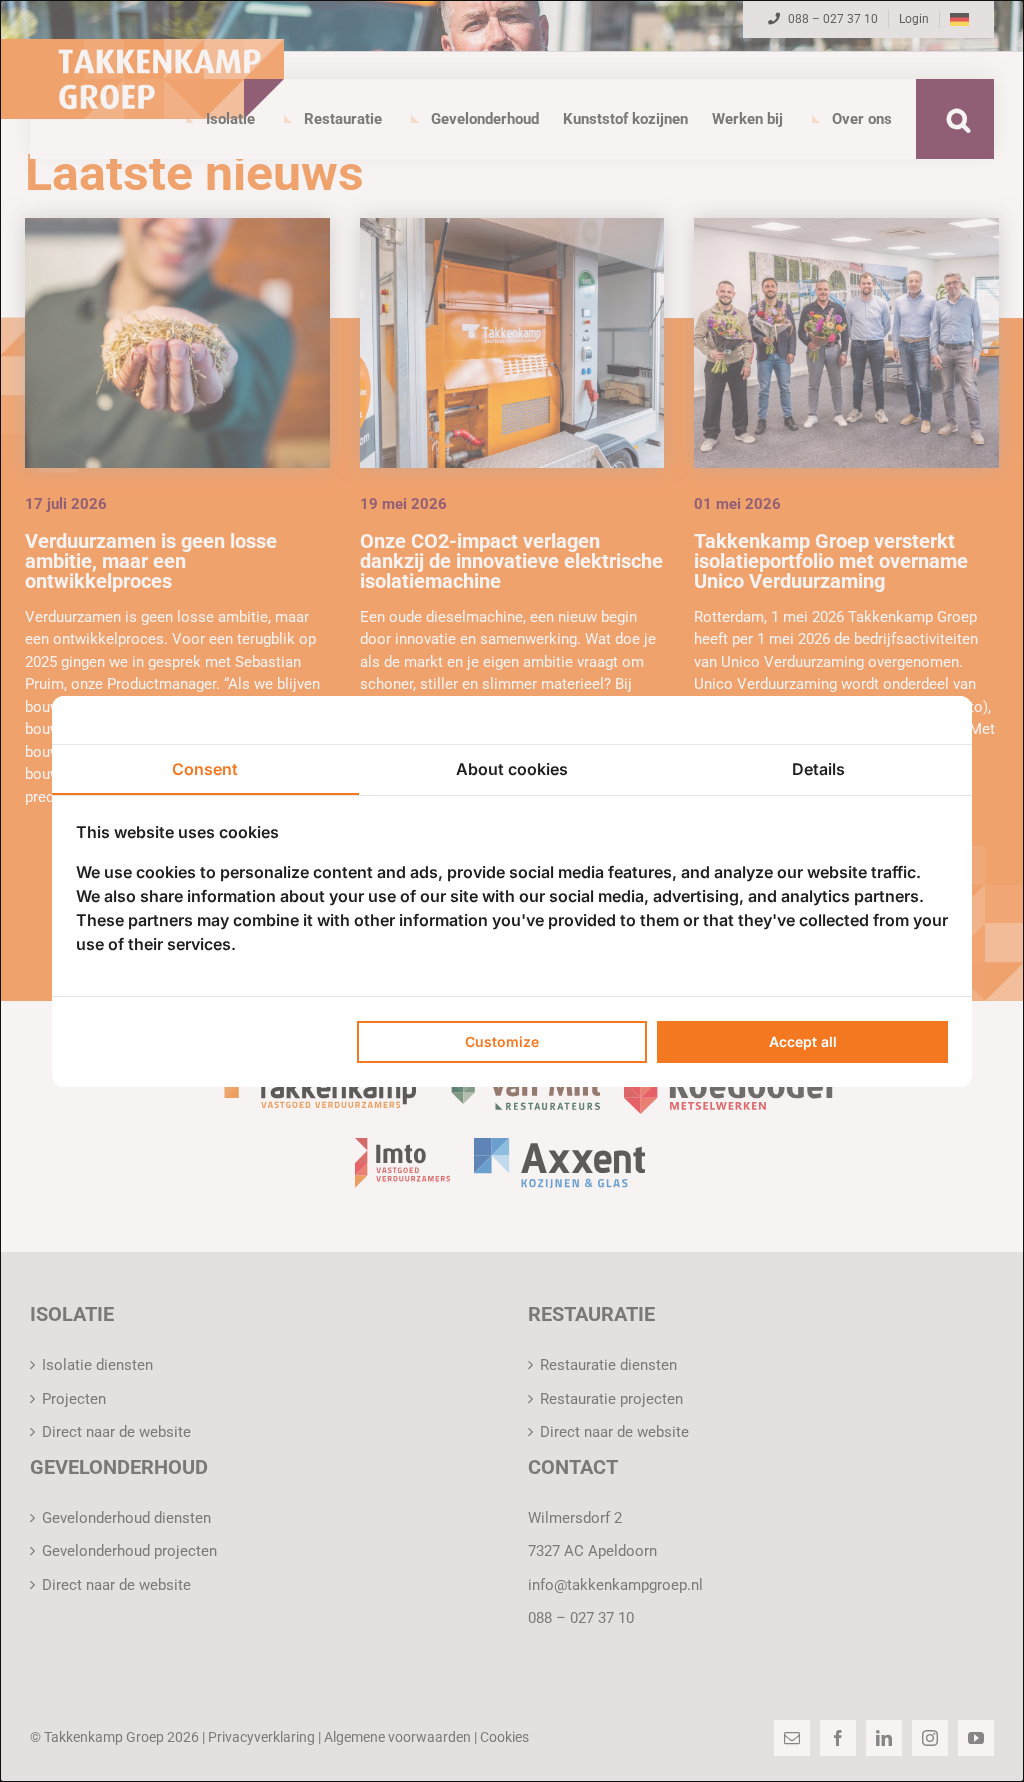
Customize (502, 1041)
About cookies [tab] (512, 769)
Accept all (803, 1041)
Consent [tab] (205, 769)
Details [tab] (818, 769)
